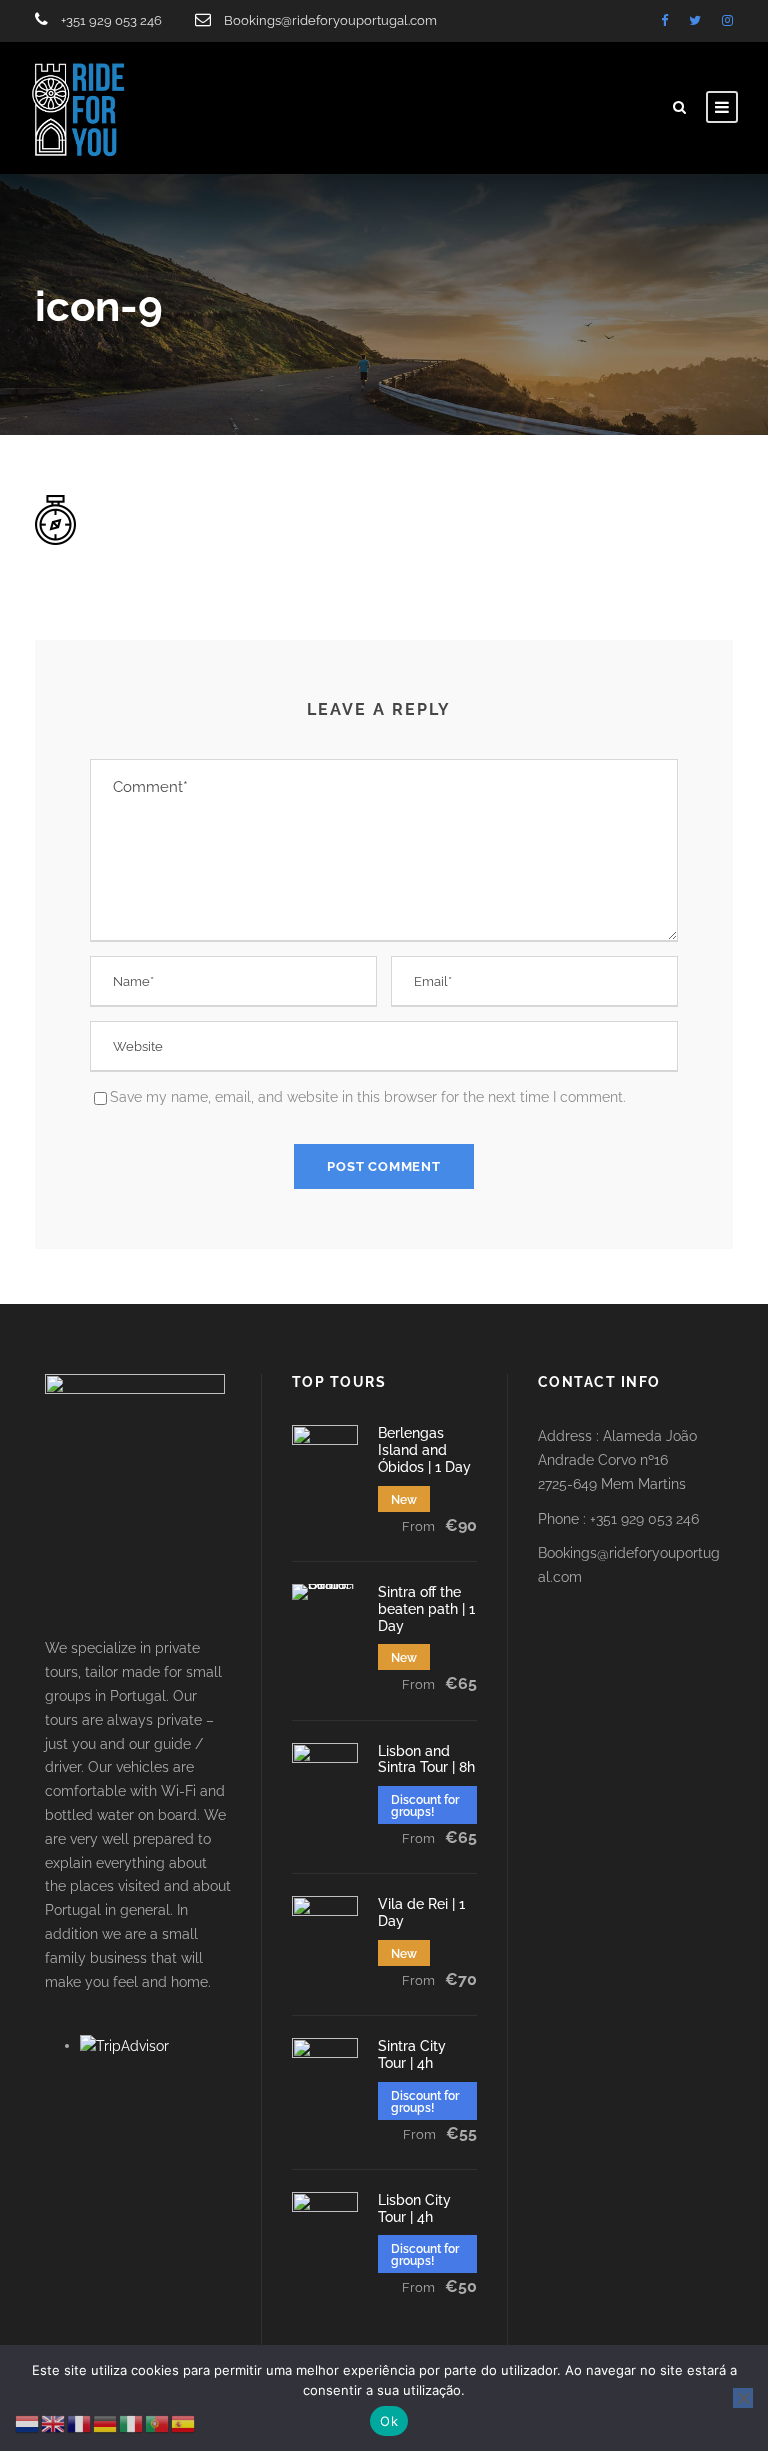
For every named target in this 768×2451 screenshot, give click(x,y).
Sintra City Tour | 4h (412, 2054)
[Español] (184, 2423)
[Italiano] (132, 2423)
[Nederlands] (28, 2423)
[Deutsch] (106, 2423)
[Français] (80, 2423)
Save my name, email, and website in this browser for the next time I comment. (368, 1097)
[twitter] (695, 20)
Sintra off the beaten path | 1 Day (426, 1609)
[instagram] (727, 20)
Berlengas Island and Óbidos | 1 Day (424, 1450)
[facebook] (664, 20)
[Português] (158, 2423)
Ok (389, 2421)
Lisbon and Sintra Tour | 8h (426, 1759)
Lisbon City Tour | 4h (414, 2208)
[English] (54, 2423)
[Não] (743, 2398)
